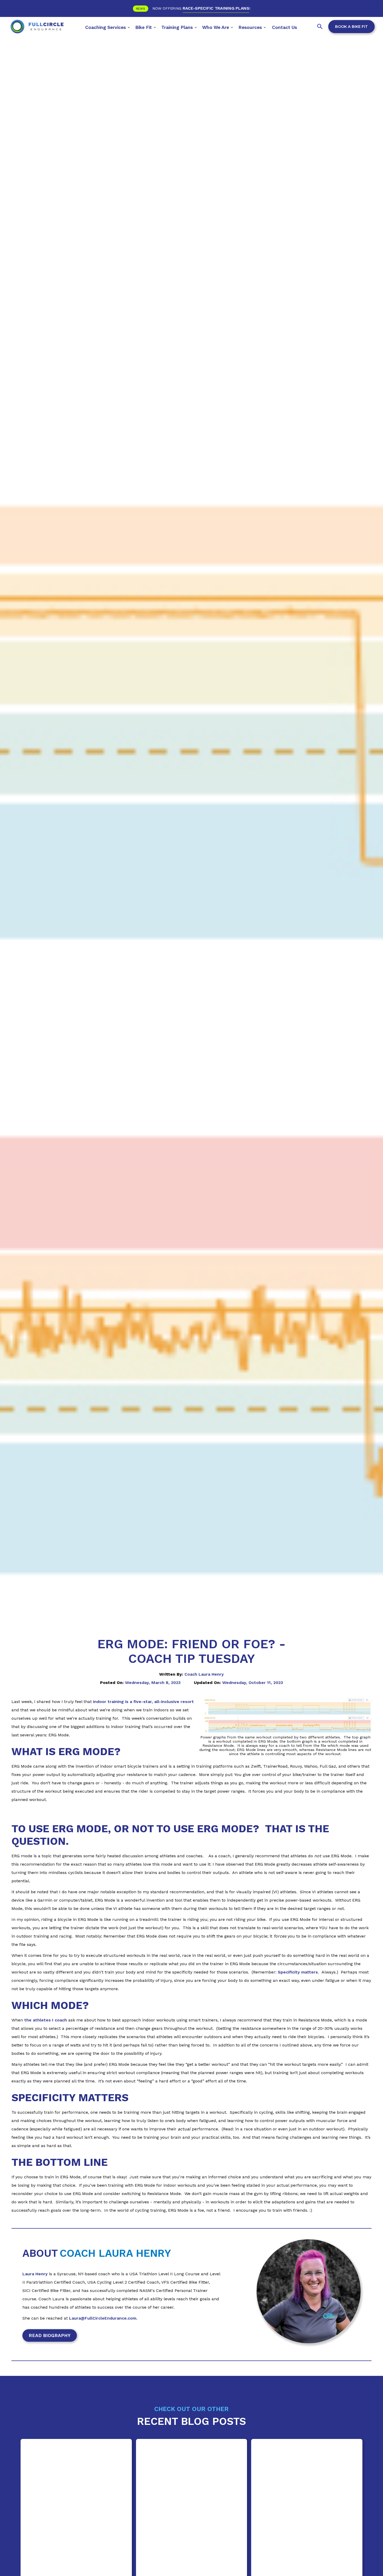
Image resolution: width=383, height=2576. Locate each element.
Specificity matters (298, 1972)
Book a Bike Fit (351, 27)
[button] (108, 26)
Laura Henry (35, 2274)
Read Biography (50, 2335)
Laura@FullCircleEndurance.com (103, 2318)
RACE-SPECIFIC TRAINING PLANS (216, 8)
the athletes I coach (46, 2020)
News (141, 9)
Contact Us (285, 27)
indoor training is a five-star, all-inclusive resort (143, 1702)
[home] (37, 26)
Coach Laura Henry (204, 1674)
